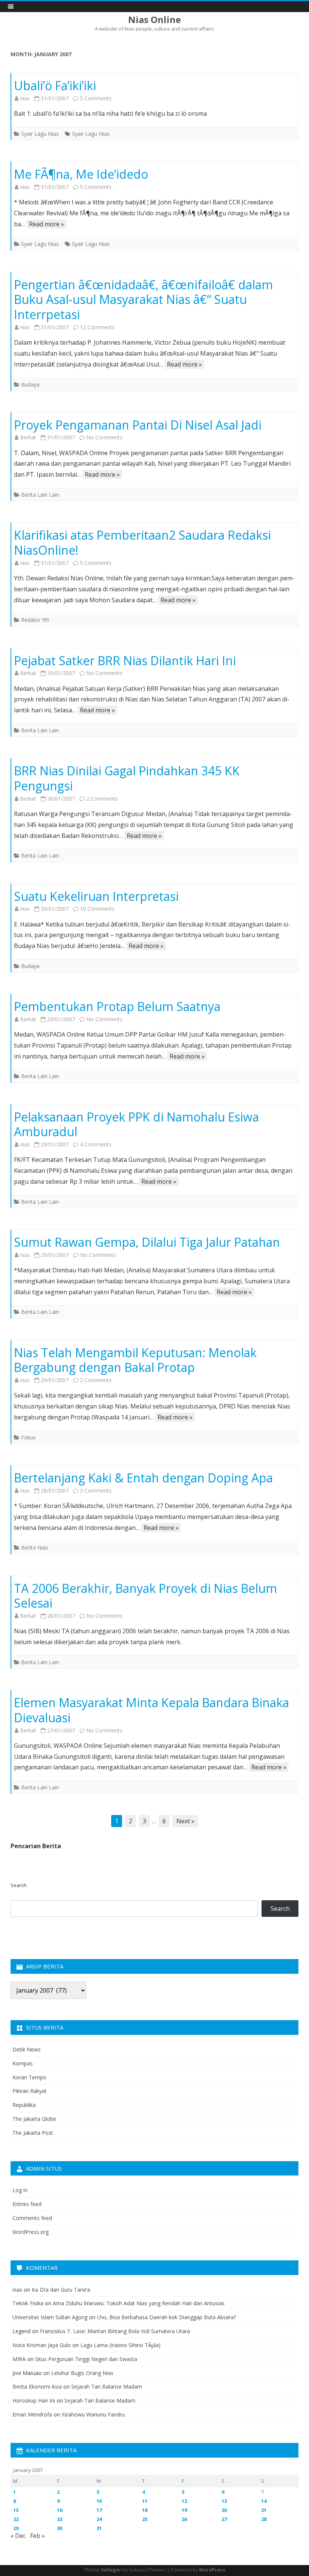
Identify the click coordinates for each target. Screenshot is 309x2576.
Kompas (23, 2063)
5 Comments (96, 98)
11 (145, 2501)
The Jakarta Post (33, 2133)
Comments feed (32, 2218)
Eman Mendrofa (32, 2414)
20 (224, 2510)
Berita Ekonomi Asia (37, 2387)
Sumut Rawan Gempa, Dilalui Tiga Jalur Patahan (147, 1242)
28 (264, 2519)
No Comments (104, 437)
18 (145, 2510)
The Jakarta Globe (34, 2119)
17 (99, 2510)
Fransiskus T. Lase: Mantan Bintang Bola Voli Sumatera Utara (115, 2331)
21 (264, 2510)
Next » (185, 1821)
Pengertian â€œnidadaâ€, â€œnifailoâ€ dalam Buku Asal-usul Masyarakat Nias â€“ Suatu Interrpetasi (143, 300)
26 (184, 2519)
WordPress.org (31, 2232)
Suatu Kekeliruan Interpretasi (96, 896)
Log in (20, 2190)
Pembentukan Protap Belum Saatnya (117, 1006)
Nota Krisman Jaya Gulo (42, 2345)
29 (16, 2528)
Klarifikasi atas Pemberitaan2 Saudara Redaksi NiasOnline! (142, 542)
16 (60, 2510)
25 (145, 2519)
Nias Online (154, 20)
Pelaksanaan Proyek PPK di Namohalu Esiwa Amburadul (136, 1124)
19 (184, 2510)
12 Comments (97, 327)
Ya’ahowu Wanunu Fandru (93, 2414)
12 (184, 2501)
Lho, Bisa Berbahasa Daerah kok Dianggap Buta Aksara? (166, 2317)
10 (99, 2501)
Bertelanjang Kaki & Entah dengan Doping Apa (143, 1478)
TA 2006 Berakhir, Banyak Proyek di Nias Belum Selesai (145, 1596)
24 (99, 2519)
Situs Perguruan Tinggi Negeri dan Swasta (86, 2359)
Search (19, 1885)
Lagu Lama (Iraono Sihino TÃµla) (120, 2345)
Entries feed (27, 2204)
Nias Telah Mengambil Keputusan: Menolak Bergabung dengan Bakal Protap (135, 1360)
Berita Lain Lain (40, 495)
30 (60, 2528)
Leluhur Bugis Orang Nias (82, 2373)
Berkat (28, 437)
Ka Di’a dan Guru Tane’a (61, 2290)
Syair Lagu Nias (40, 134)
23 (60, 2519)
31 (99, 2528)
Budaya (30, 384)
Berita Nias (35, 1547)
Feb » (37, 2536)
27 (224, 2519)
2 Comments (102, 799)
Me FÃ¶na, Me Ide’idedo (81, 174)
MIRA (19, 2359)
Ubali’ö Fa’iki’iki (55, 85)
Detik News (27, 2049)
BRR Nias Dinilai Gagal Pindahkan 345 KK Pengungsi (127, 778)
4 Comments (96, 1144)
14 (264, 2501)
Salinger (111, 2570)
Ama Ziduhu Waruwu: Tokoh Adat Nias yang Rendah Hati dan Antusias (139, 2303)
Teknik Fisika (28, 2303)
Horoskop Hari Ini (34, 2400)
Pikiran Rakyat (30, 2091)
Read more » (47, 224)
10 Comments (97, 909)
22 (16, 2519)
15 (16, 2510)
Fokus (28, 1437)
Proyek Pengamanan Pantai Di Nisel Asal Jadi (138, 425)
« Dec (18, 2536)
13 (224, 2501)
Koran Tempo (29, 2077)
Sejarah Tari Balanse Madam (107, 2387)
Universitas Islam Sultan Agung (50, 2317)
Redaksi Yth (35, 620)
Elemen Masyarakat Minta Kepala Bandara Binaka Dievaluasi (151, 1710)
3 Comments (96, 1491)
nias (25, 98)
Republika (24, 2105)
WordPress (212, 2570)
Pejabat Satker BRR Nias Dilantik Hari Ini (125, 660)
